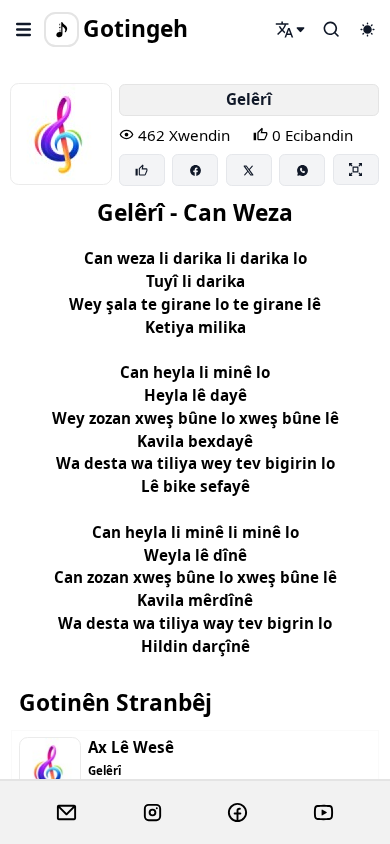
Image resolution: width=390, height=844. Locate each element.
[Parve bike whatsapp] (302, 170)
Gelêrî (249, 99)
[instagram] (152, 813)
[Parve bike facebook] (195, 170)
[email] (66, 813)
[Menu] (24, 29)
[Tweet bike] (249, 170)
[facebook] (237, 813)
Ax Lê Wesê (131, 747)
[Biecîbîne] (142, 170)
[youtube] (323, 813)
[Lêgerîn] (291, 29)
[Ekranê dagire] (356, 169)
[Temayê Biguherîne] (367, 29)
